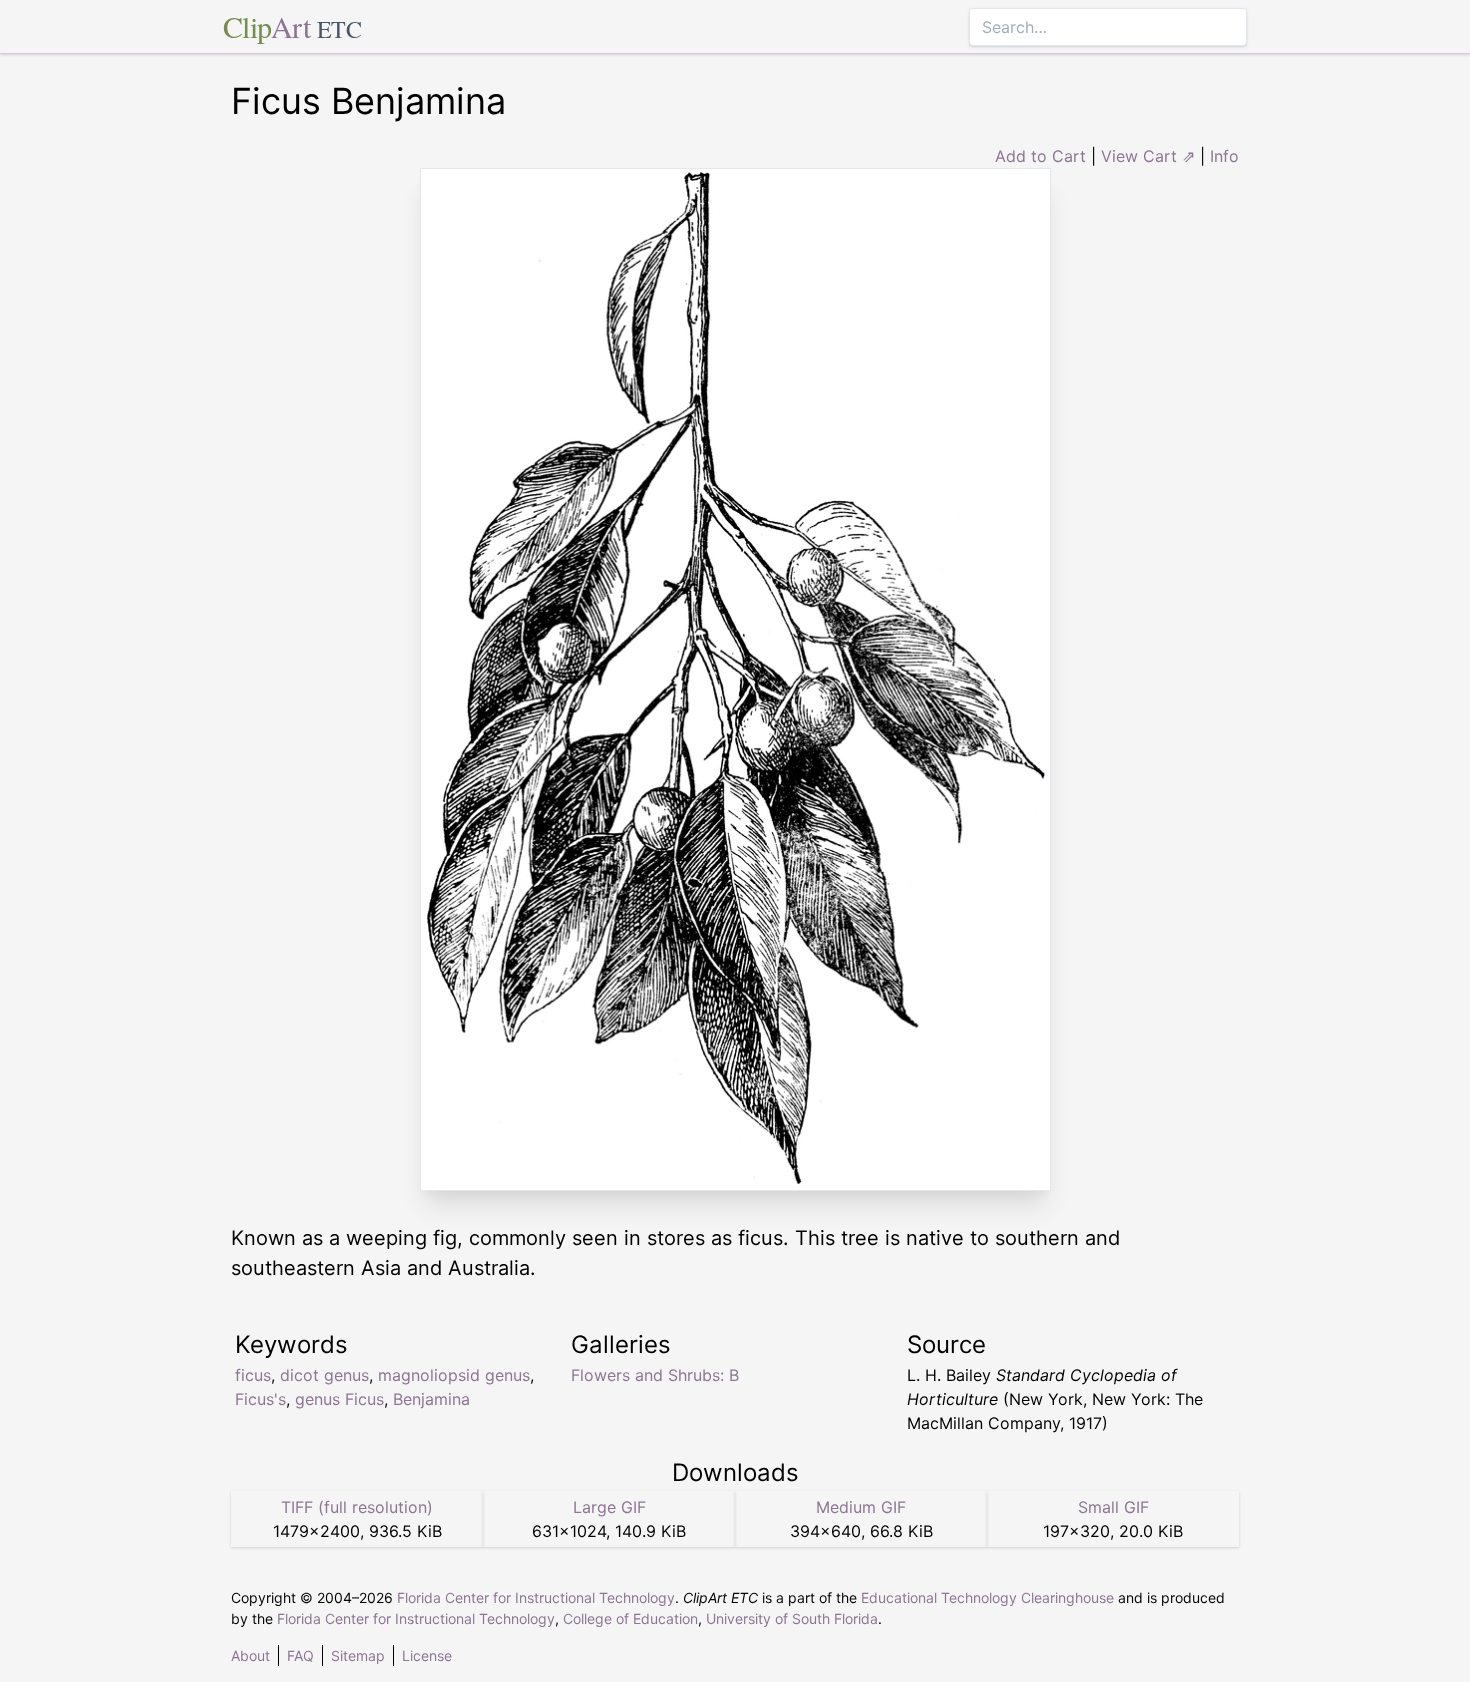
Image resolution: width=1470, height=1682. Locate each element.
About (250, 1655)
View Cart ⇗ (1148, 156)
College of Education (630, 1618)
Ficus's (260, 1399)
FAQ (300, 1655)
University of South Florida (792, 1618)
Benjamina (431, 1399)
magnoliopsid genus (454, 1375)
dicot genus (324, 1375)
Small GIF (1113, 1507)
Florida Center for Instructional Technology (536, 1597)
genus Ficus (339, 1399)
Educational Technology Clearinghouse (987, 1597)
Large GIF (609, 1507)
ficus (253, 1375)
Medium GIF (861, 1507)
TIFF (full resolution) (357, 1507)
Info (1224, 156)
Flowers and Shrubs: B (655, 1375)
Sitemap (358, 1655)
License (427, 1655)
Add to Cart (1040, 156)
